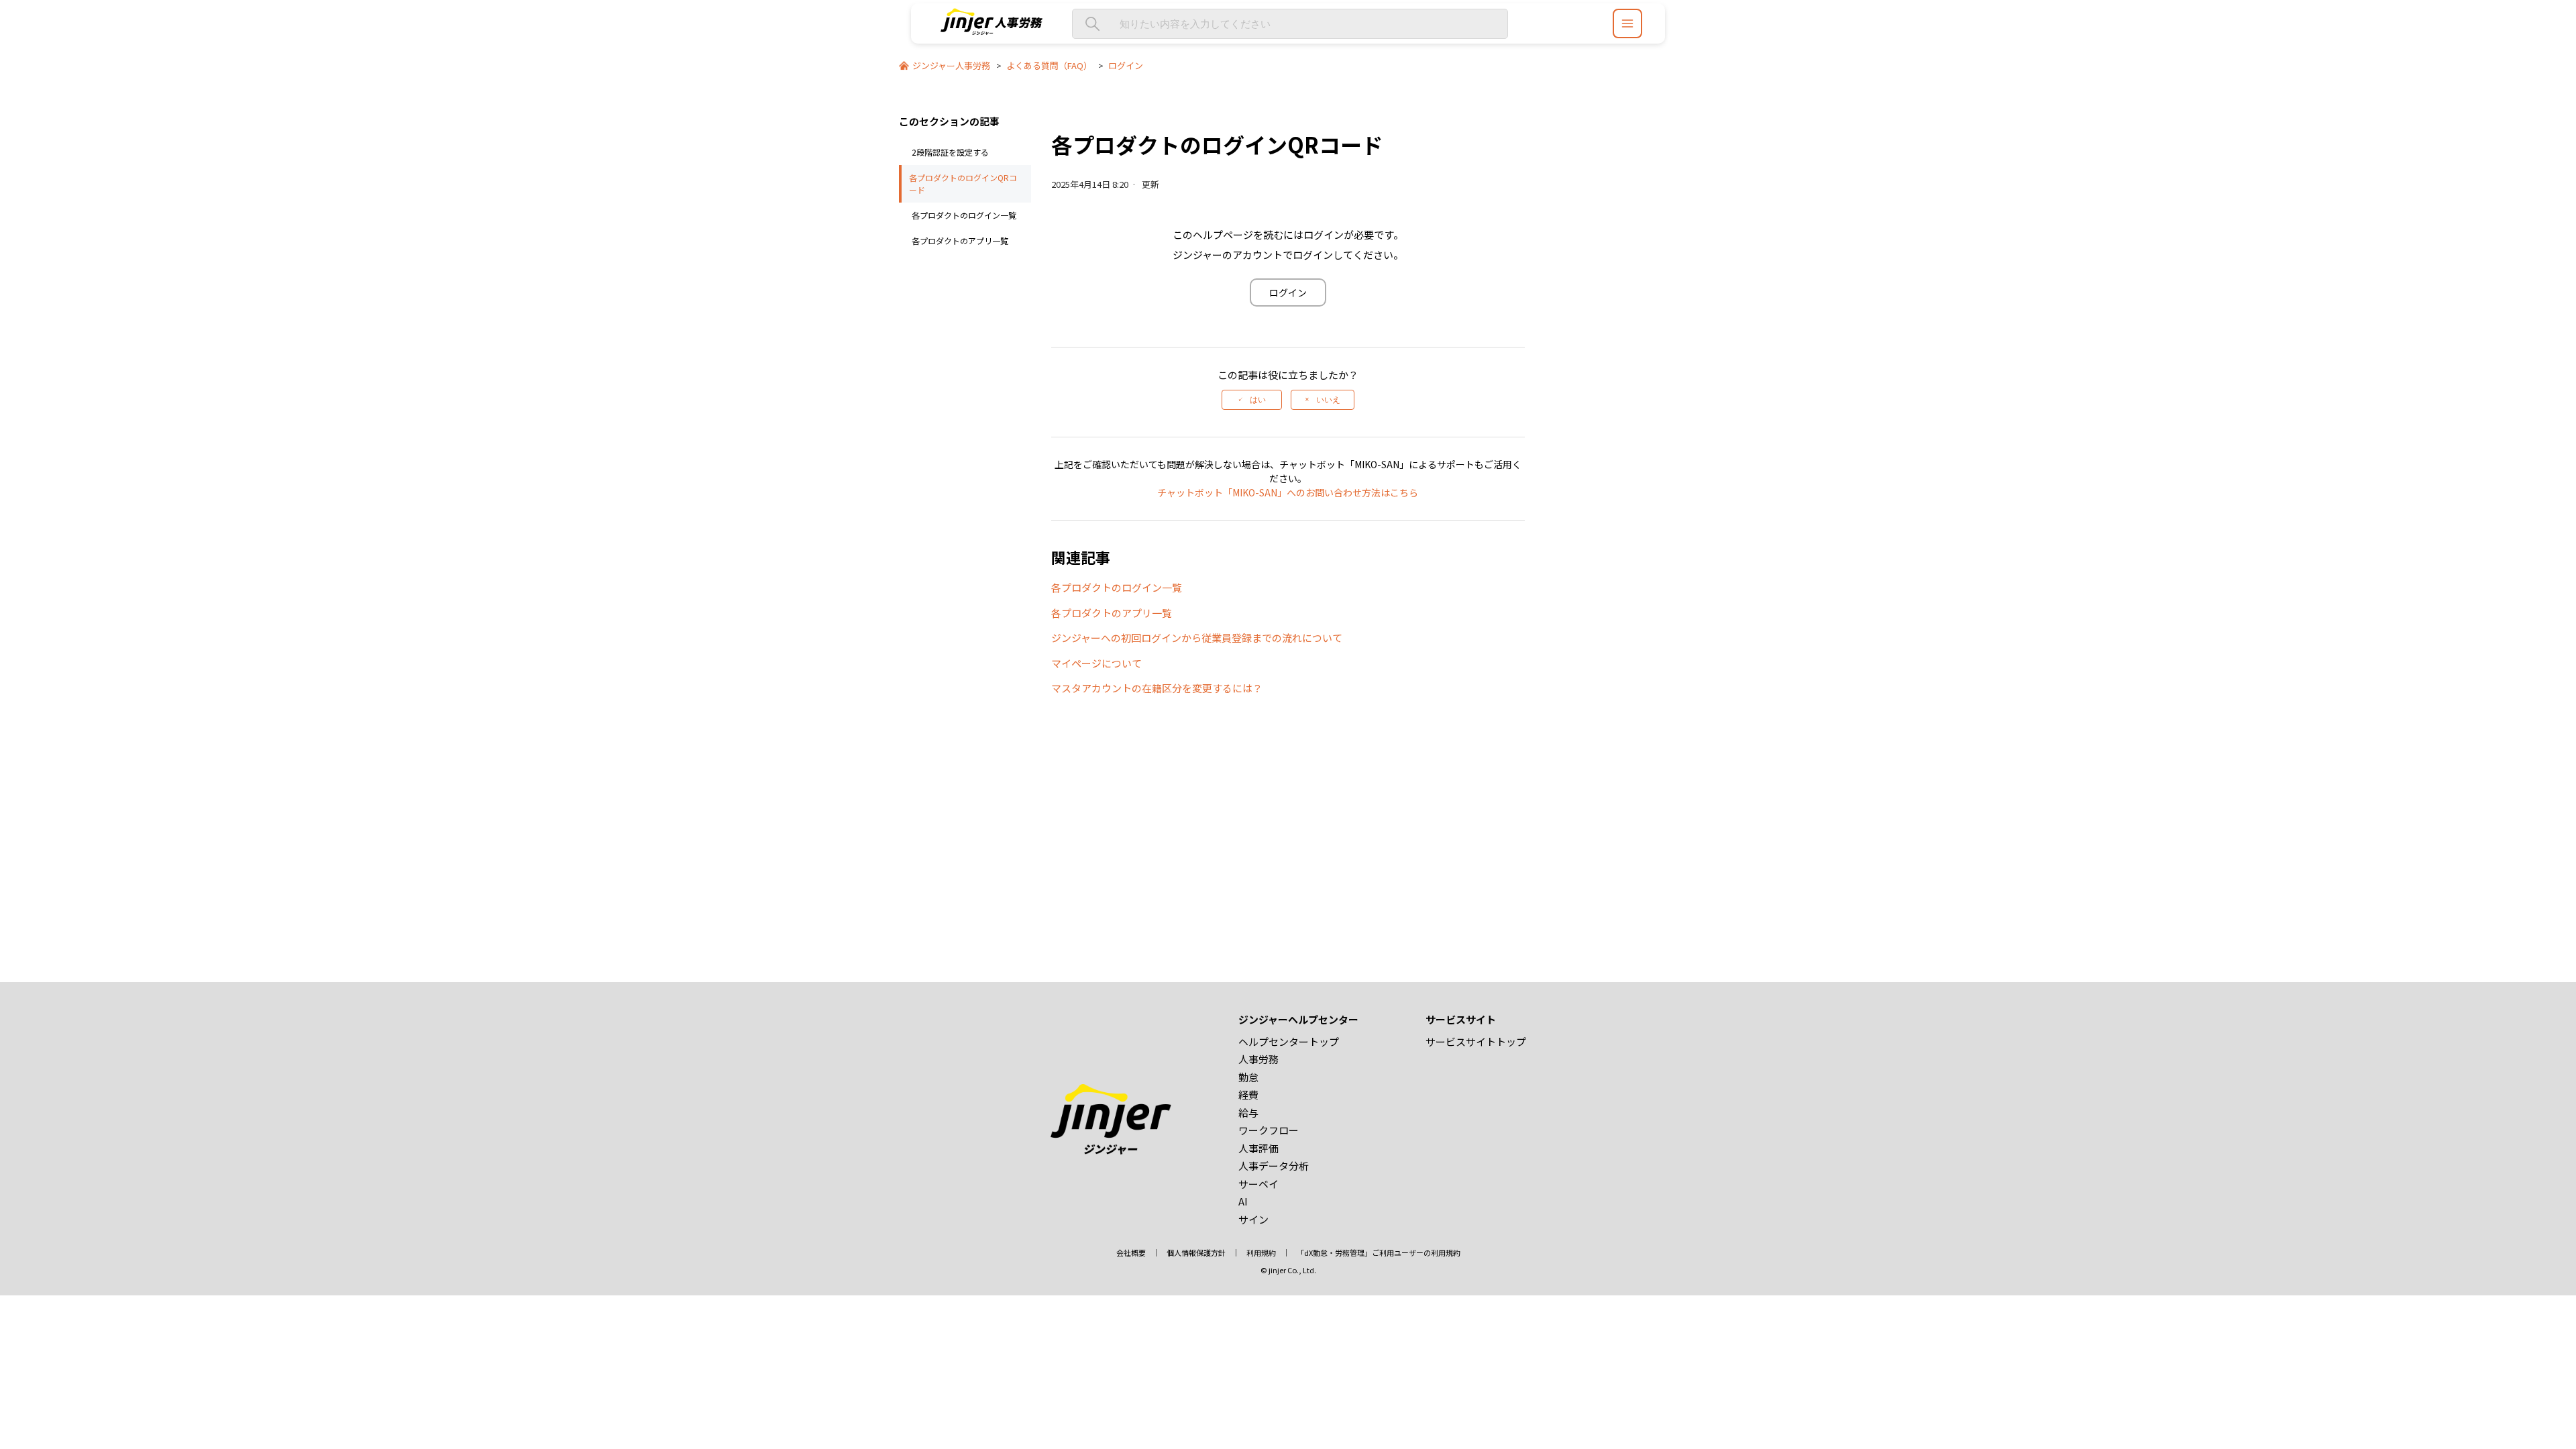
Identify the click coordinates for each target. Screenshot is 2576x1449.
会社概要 (1131, 1252)
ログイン (1126, 65)
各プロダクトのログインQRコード (963, 183)
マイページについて (1096, 663)
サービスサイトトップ (1476, 1041)
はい (1258, 400)
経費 (1248, 1094)
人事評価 (1258, 1148)
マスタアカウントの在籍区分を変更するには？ (1157, 688)
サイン (1253, 1219)
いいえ (1328, 400)
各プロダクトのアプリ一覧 (960, 240)
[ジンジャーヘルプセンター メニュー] (1627, 23)
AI (1243, 1201)
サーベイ (1258, 1184)
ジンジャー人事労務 (951, 65)
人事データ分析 (1274, 1166)
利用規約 (1261, 1252)
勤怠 (1248, 1077)
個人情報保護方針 (1196, 1252)
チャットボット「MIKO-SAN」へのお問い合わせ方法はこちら (1288, 492)
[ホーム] (991, 31)
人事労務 (1258, 1059)
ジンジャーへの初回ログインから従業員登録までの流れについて (1197, 638)
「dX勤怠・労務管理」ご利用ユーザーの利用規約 (1379, 1252)
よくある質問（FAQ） (1049, 65)
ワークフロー (1269, 1130)
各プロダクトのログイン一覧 (964, 215)
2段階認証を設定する (950, 152)
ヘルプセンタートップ (1289, 1041)
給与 (1248, 1113)
